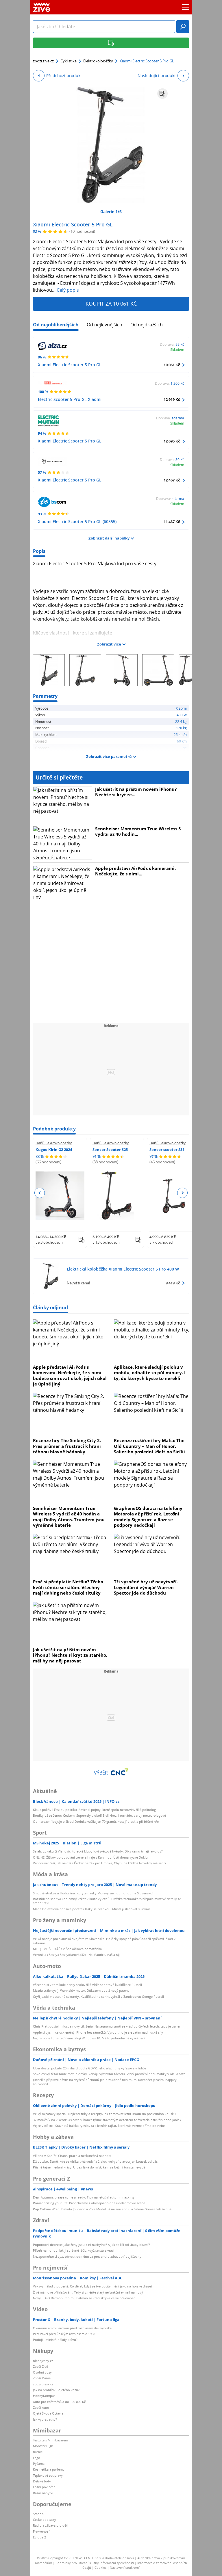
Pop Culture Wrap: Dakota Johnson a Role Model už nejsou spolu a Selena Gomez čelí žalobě (102, 2209)
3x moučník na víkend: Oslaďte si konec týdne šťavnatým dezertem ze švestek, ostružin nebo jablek (107, 2120)
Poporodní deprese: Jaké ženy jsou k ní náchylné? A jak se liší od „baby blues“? (91, 2245)
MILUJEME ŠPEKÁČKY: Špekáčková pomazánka (67, 1949)
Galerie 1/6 (111, 212)
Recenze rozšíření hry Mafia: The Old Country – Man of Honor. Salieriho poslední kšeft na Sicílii (149, 1446)
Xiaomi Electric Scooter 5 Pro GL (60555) (77, 521)
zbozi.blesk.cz (43, 2384)
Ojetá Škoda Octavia (48, 2413)
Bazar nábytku (44, 2493)
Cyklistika (69, 61)
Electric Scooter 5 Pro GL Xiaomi (70, 399)
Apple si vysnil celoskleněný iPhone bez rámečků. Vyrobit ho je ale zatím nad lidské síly (98, 2032)
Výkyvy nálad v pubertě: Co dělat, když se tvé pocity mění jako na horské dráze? (93, 2286)
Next (182, 1193)
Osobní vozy (42, 2372)
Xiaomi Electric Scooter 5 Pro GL (73, 224)
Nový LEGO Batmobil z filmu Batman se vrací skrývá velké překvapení (85, 2298)
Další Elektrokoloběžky (54, 1143)
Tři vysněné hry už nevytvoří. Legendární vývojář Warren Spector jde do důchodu (146, 1587)
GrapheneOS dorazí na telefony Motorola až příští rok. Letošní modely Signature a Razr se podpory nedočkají (148, 1517)
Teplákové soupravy (48, 2475)
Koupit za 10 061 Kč (111, 304)
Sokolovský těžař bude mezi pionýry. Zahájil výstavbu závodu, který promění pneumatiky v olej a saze (109, 2074)
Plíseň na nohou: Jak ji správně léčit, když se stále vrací (74, 2250)
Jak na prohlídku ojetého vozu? (56, 2390)
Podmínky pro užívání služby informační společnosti (95, 2563)
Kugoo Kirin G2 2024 (54, 1150)
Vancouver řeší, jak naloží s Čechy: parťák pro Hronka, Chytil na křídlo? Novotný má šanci (99, 1863)
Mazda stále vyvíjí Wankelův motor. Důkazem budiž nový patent (81, 1990)
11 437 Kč (172, 522)
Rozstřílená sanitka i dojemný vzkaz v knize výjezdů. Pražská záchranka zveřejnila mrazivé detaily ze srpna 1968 (107, 1901)
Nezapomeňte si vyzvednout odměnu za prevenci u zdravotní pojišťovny (87, 2256)
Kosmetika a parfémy (49, 2469)
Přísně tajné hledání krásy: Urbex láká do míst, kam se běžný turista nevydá (89, 2167)
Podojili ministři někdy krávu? (55, 2340)
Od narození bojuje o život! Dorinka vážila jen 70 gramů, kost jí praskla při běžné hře (96, 1821)
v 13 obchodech (106, 1242)
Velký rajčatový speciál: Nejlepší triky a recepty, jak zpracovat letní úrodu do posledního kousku (104, 2114)
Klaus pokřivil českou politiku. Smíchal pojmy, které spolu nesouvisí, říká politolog (94, 1810)
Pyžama (39, 2464)
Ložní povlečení (45, 2487)
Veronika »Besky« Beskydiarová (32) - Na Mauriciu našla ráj (76, 1955)
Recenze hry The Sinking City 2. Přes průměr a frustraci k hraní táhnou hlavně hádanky (67, 1446)
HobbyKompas (44, 2396)
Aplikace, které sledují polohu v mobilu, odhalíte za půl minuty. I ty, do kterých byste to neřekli (150, 1373)
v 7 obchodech (162, 1242)
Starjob (38, 2514)
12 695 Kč (172, 441)
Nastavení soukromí (125, 2567)
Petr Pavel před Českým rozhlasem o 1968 (64, 2334)
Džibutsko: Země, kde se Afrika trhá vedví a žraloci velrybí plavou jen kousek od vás (95, 2161)
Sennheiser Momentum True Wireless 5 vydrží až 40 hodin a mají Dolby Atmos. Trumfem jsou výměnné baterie (69, 1517)
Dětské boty (42, 2481)
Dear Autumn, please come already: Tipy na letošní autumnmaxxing (84, 2197)
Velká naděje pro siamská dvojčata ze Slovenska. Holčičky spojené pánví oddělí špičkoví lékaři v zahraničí (104, 1941)
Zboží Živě (40, 2366)
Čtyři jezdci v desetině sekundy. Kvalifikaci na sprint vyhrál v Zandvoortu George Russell (98, 1996)
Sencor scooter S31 (167, 1150)
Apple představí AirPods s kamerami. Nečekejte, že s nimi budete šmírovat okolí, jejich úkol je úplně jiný (70, 1376)
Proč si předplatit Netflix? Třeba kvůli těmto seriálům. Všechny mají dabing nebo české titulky (68, 1587)
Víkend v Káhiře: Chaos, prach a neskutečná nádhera (72, 2156)
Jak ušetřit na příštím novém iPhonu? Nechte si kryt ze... (136, 792)
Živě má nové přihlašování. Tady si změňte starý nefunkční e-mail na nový (88, 2292)
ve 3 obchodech (49, 1242)
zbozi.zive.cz (43, 61)
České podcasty (45, 2520)
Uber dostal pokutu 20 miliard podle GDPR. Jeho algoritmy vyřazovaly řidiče (89, 2068)
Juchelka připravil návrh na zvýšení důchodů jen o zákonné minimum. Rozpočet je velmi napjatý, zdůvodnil (105, 2082)
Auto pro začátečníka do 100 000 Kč (59, 2402)
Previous (40, 1193)
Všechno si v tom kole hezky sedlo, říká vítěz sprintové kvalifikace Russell (87, 1985)
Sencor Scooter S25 (110, 1150)
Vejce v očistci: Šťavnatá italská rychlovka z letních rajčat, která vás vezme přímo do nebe (99, 2126)
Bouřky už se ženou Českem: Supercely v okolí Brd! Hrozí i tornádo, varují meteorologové (99, 1815)
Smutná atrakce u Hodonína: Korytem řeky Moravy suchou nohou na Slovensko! (93, 1893)
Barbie (38, 2452)
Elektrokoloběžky (98, 61)
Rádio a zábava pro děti (51, 2525)
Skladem (177, 349)
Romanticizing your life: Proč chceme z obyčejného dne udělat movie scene (89, 2203)
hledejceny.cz (43, 2361)
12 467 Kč (172, 480)
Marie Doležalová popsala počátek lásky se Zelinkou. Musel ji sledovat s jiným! (91, 1909)
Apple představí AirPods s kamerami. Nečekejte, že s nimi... (135, 871)
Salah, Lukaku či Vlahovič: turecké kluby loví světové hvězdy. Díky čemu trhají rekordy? (98, 1851)
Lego (37, 2458)
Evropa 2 (39, 2537)
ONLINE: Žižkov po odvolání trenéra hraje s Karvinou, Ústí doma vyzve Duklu (90, 1857)
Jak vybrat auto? (45, 2419)
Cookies (100, 2567)
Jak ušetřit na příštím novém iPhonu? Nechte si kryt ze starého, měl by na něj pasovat (70, 1655)
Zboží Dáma (42, 2378)
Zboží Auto (41, 2407)
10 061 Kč (172, 365)
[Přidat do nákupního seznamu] (162, 94)
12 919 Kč (172, 399)
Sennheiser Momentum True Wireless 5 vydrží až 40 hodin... (138, 832)
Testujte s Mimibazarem (50, 2440)
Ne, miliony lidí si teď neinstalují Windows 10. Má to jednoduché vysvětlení (89, 2038)
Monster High (43, 2446)
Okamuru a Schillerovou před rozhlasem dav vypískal (73, 2328)
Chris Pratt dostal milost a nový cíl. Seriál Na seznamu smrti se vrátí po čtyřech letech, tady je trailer (107, 2026)
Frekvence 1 (42, 2531)
